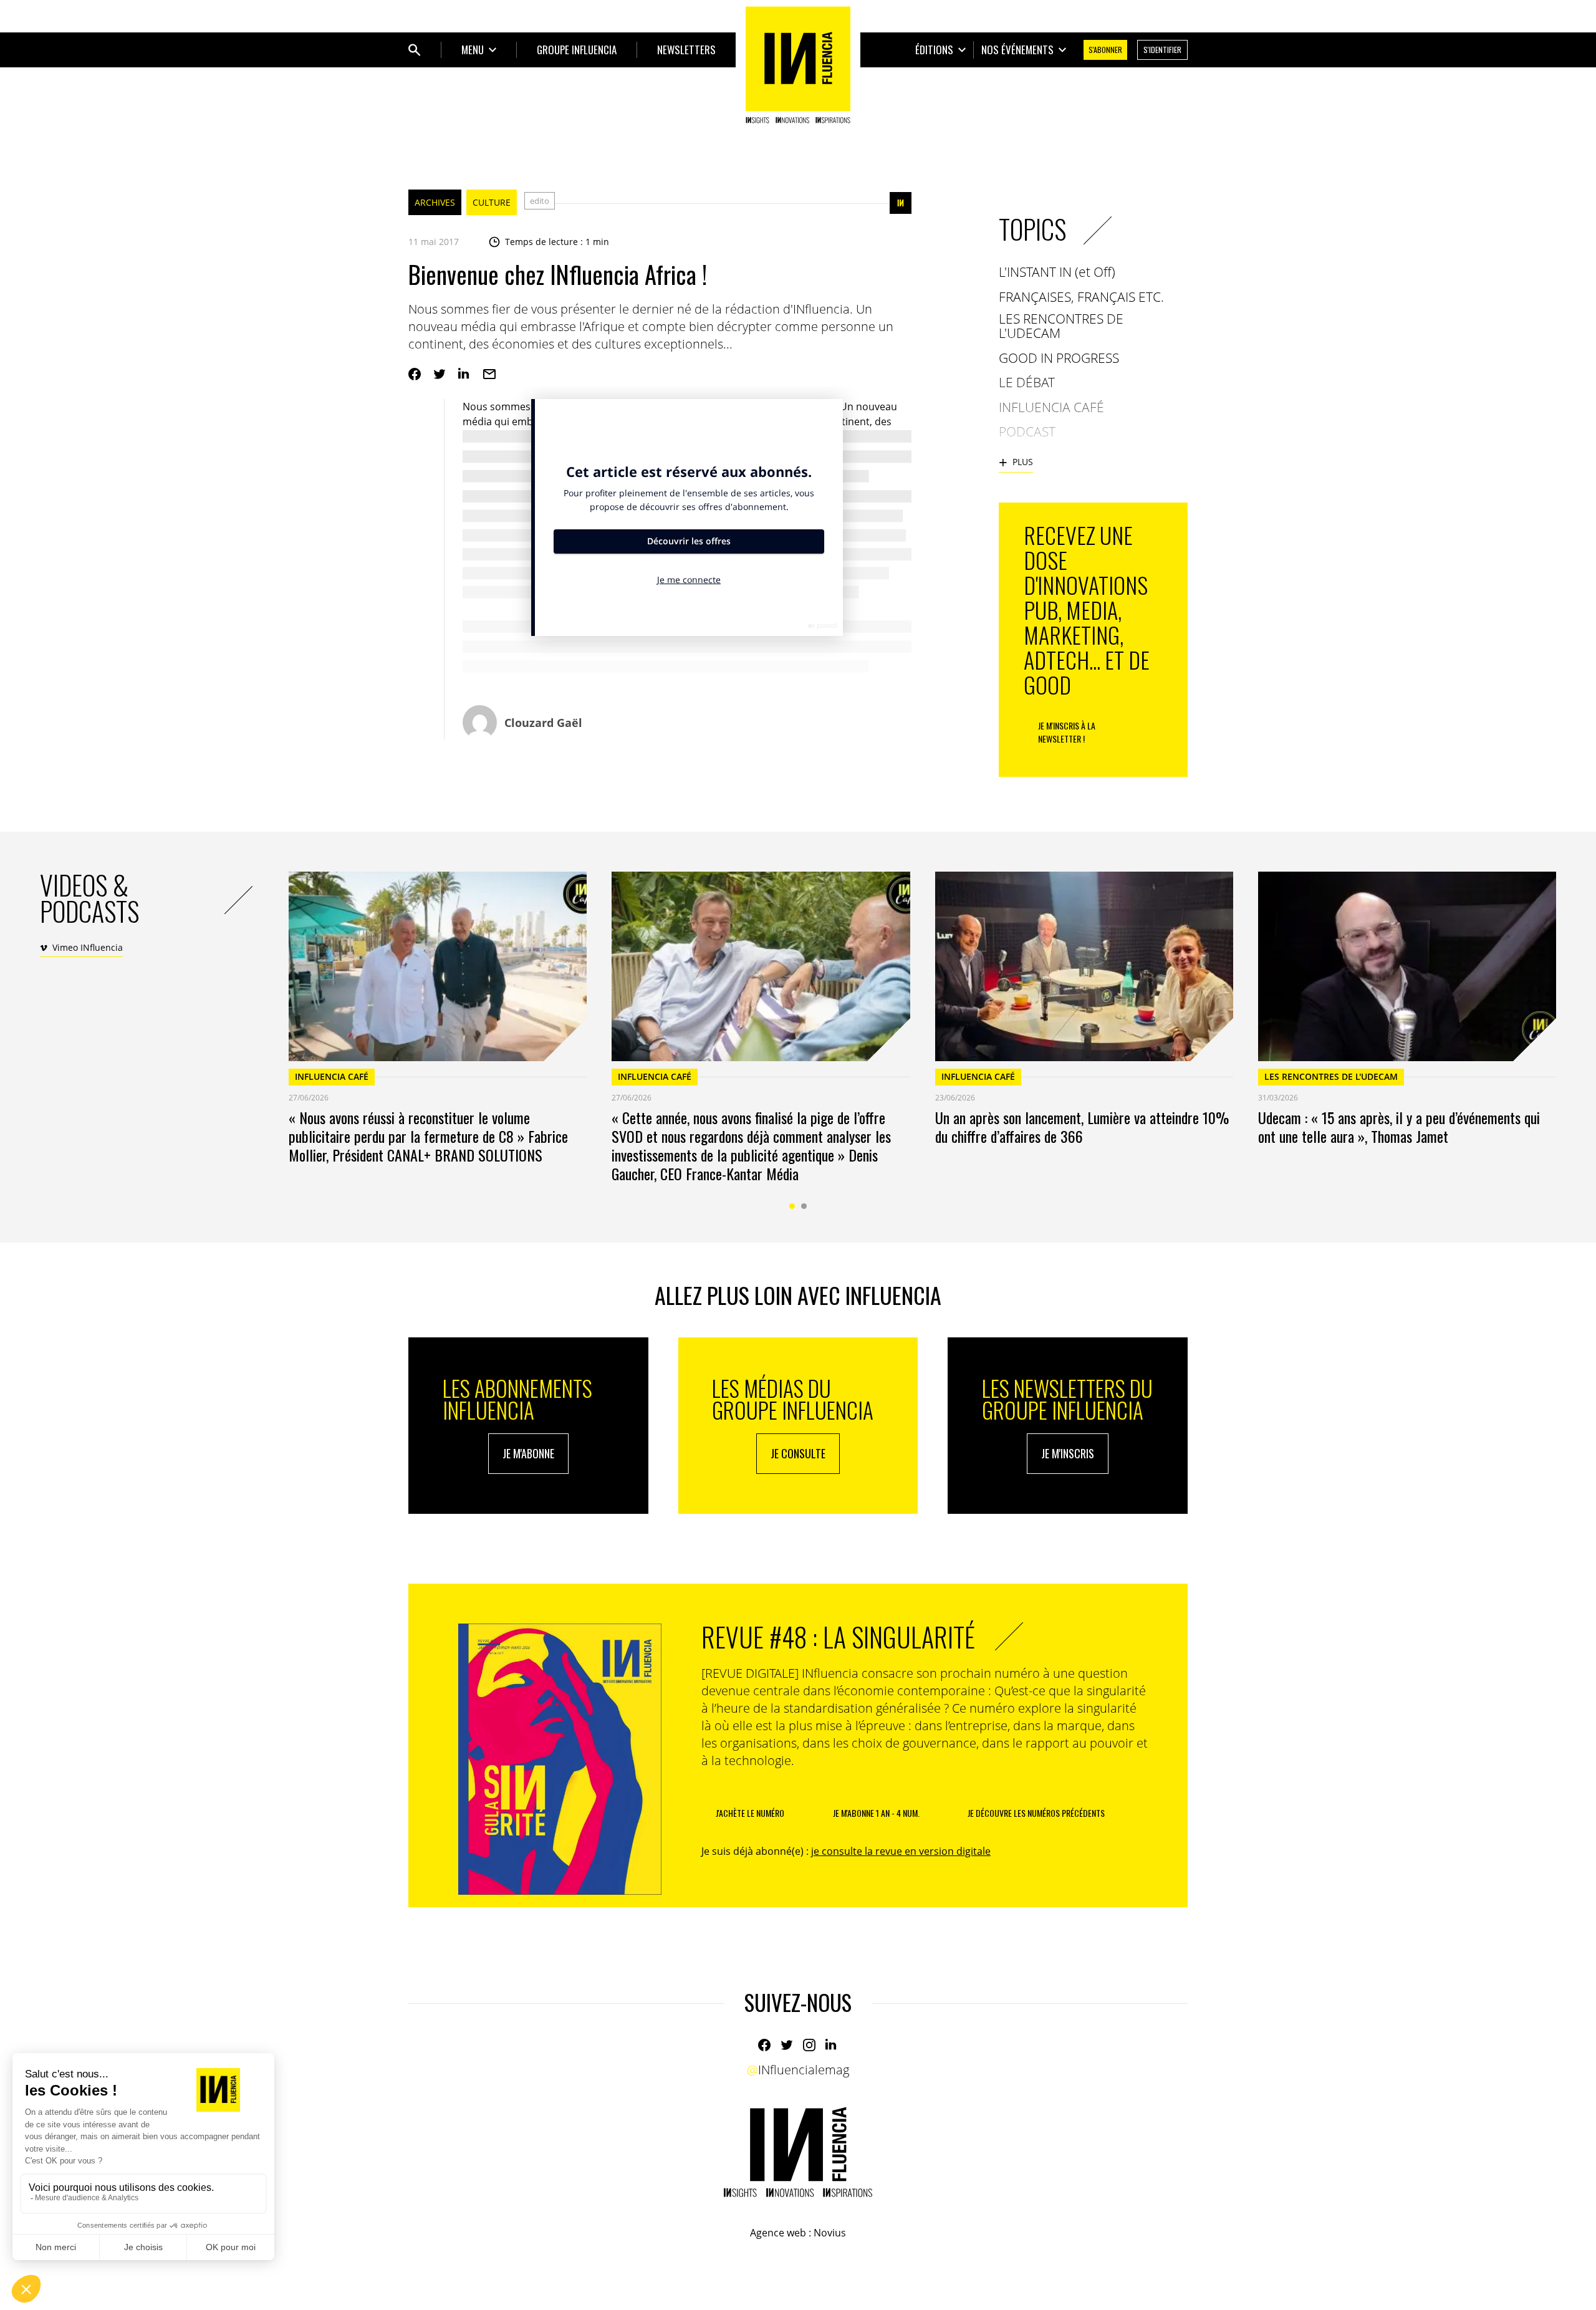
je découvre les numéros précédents (1036, 1813)
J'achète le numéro (750, 1813)
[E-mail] (489, 374)
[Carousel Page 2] (804, 1206)
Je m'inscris (1068, 1453)
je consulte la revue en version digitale (901, 1851)
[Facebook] (415, 374)
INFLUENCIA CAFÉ (332, 1076)
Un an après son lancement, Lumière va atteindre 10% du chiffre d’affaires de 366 (1082, 1127)
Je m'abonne (528, 1453)
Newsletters (686, 50)
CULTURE (492, 202)
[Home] (798, 65)
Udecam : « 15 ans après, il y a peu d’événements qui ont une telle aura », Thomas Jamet (1399, 1127)
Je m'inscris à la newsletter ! (1067, 732)
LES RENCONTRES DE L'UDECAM (1331, 1076)
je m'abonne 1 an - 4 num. (876, 1813)
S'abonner (1105, 50)
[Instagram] (809, 2045)
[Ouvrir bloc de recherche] (415, 50)
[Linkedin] (464, 374)
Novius (830, 2233)
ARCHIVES (435, 202)
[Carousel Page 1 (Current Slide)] (792, 1206)
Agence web (778, 2233)
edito (540, 201)
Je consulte (798, 1453)
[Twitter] (440, 374)
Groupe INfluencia (577, 50)
